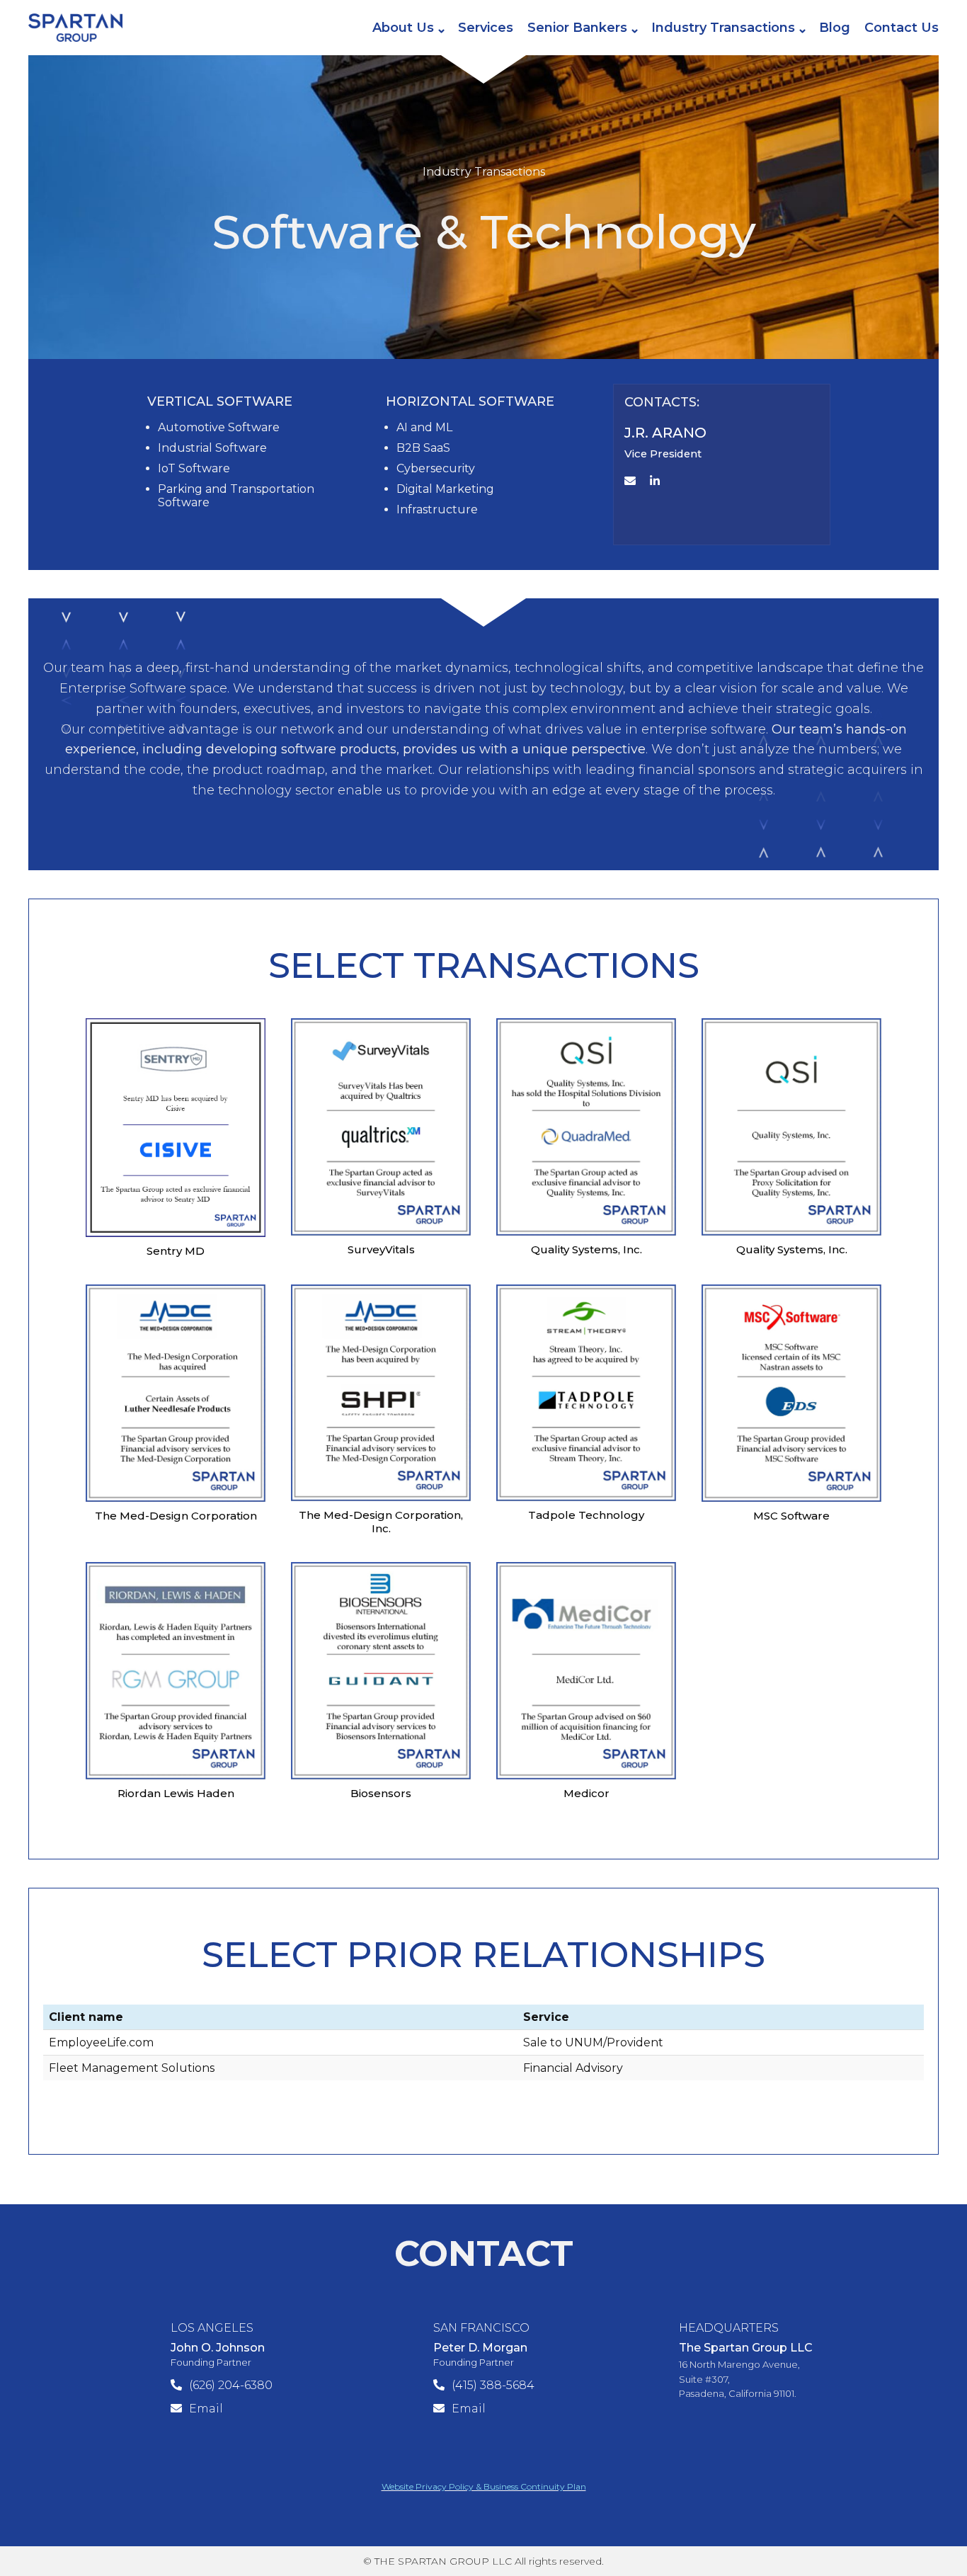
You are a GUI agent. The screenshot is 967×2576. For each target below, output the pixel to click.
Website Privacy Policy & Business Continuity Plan (484, 2486)
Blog (835, 28)
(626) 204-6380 (231, 2385)
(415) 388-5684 (493, 2385)
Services (486, 28)
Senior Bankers (577, 28)
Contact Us (902, 28)
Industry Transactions (723, 28)
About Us (403, 28)
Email (206, 2409)
